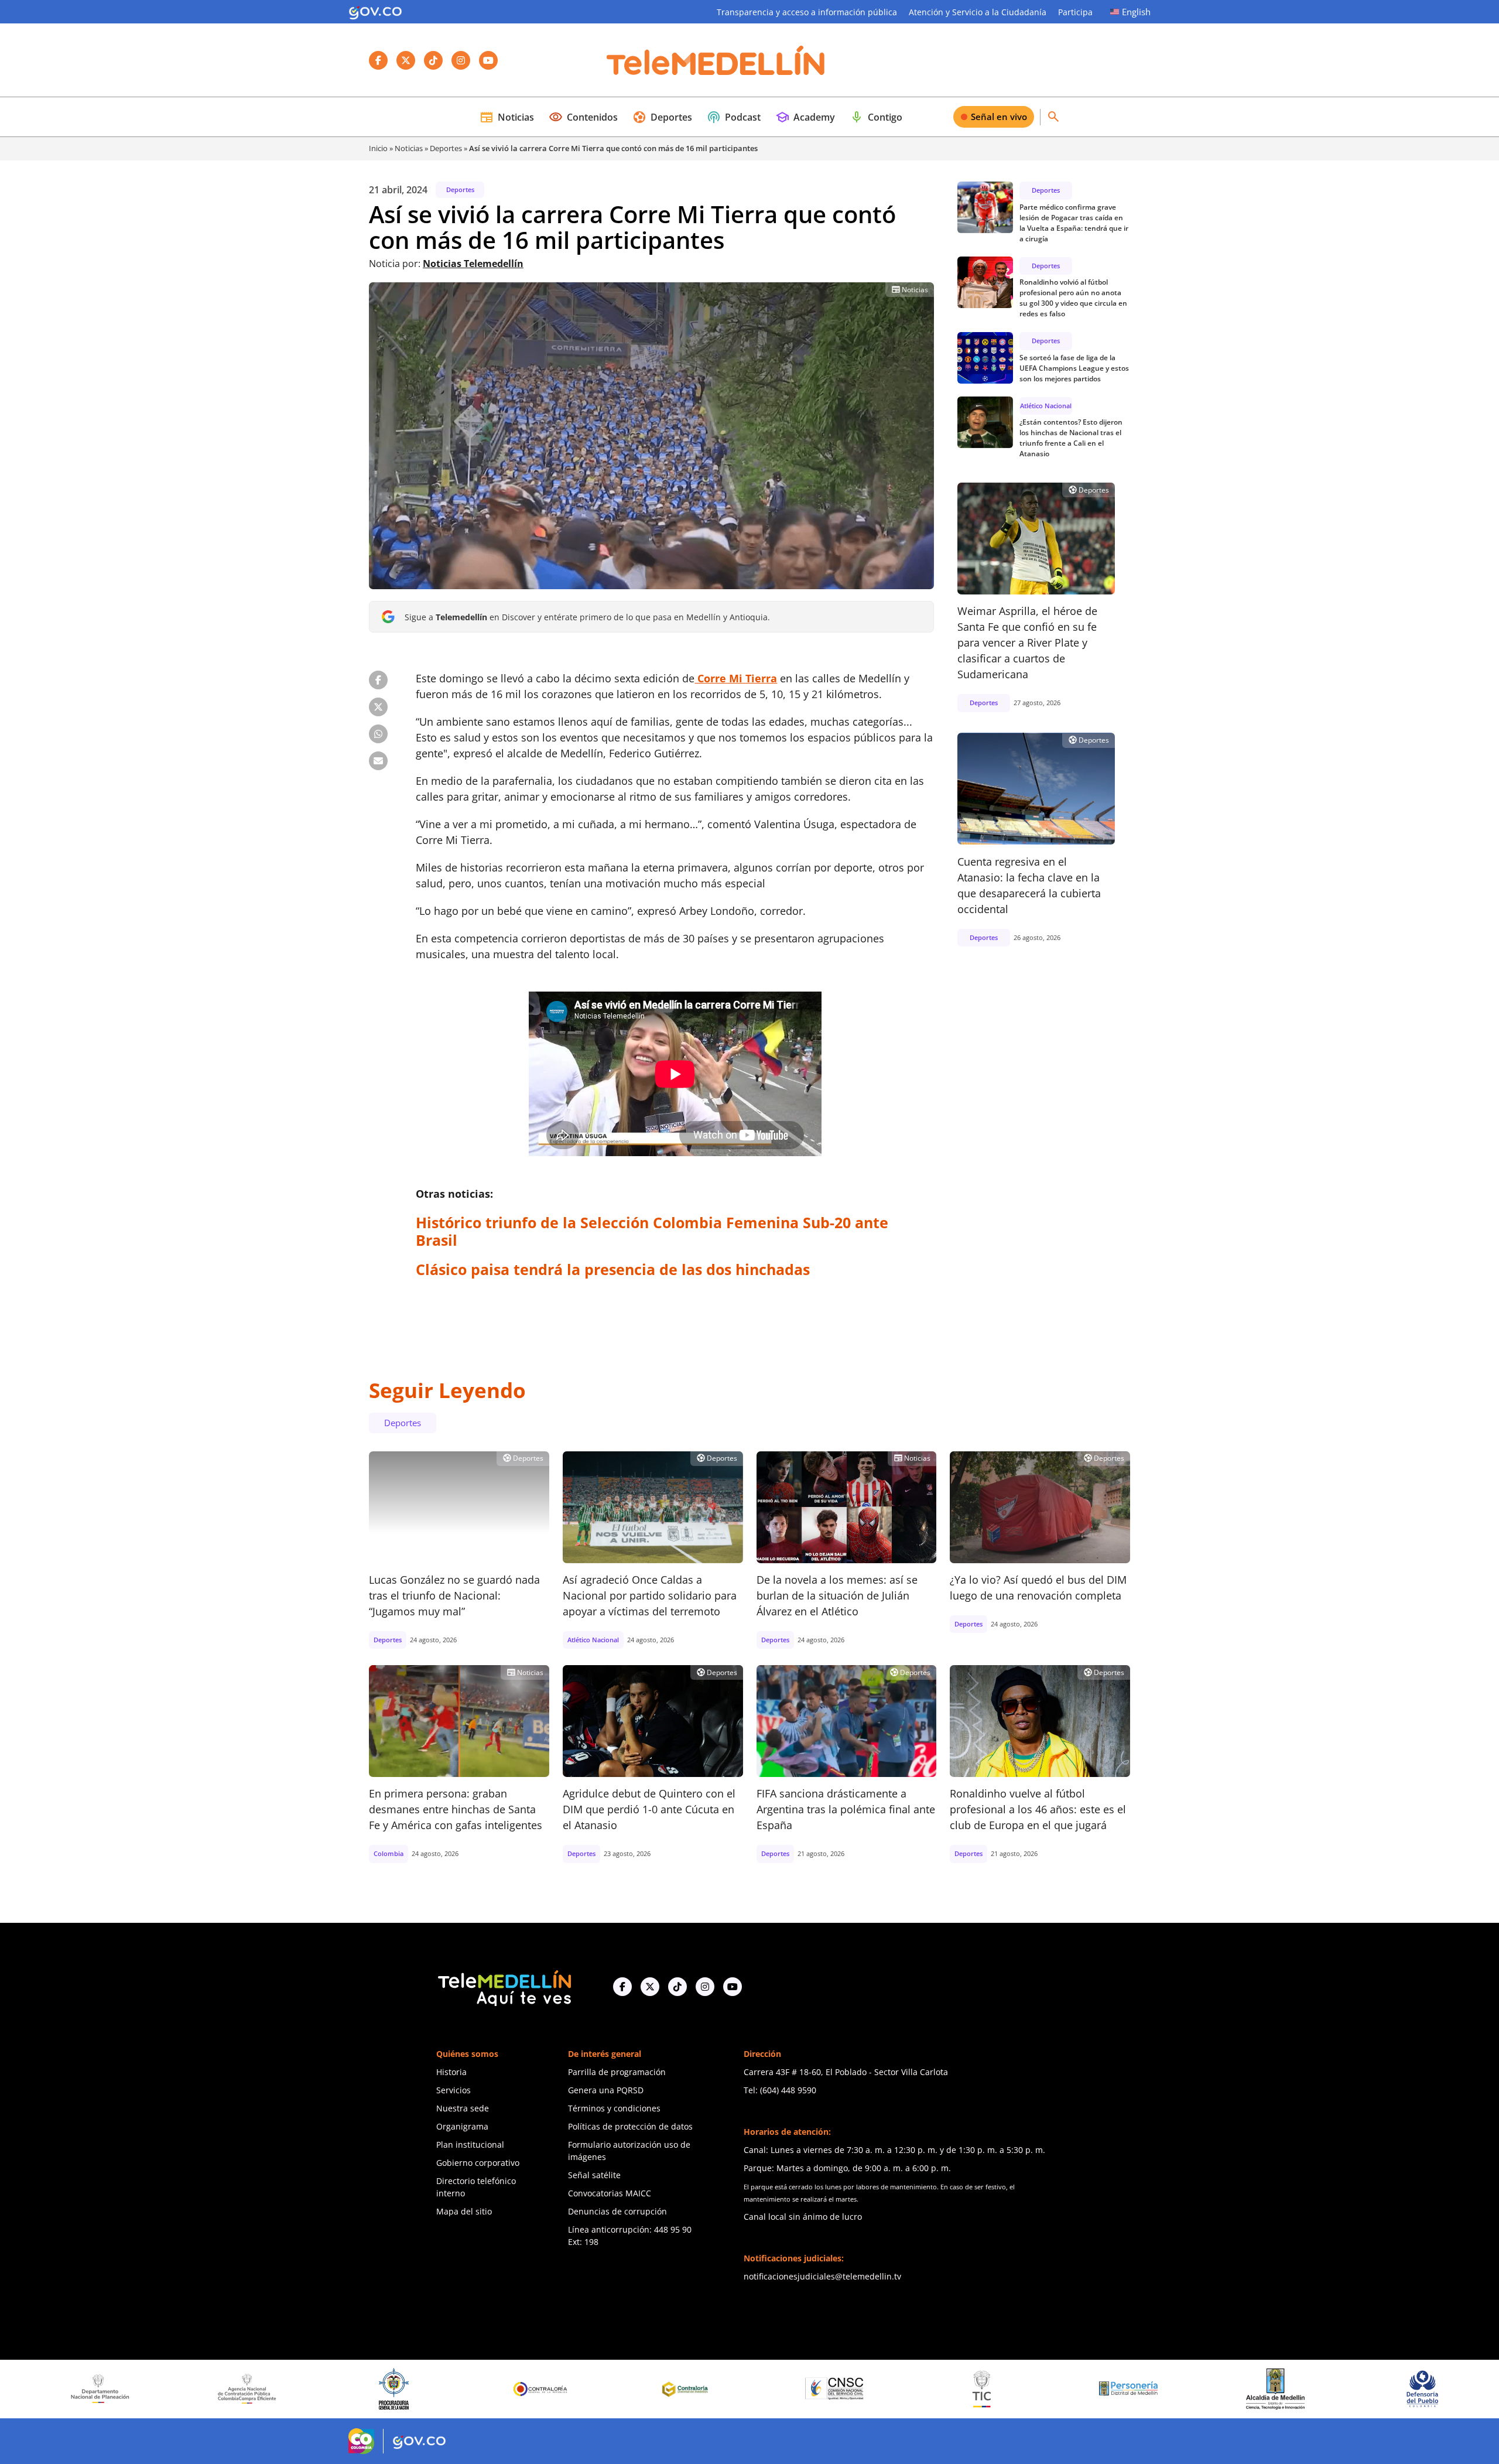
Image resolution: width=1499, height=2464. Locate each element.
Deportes (662, 117)
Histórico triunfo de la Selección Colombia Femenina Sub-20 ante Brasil (652, 1231)
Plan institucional (470, 2145)
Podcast (734, 117)
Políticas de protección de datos (630, 2126)
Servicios (454, 2090)
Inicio (378, 148)
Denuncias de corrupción (617, 2211)
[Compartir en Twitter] (378, 707)
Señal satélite (594, 2175)
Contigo (876, 117)
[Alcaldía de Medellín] (1084, 2389)
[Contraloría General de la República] (350, 2389)
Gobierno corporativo (478, 2163)
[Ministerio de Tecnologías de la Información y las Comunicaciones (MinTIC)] (790, 2389)
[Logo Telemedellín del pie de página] (504, 1987)
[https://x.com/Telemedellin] (650, 1987)
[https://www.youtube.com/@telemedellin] (733, 1987)
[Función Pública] (1378, 2388)
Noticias (507, 117)
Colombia (389, 1853)
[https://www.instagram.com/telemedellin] (705, 1987)
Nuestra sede (463, 2108)
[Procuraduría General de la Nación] (202, 2389)
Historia (451, 2072)
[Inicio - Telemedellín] (716, 60)
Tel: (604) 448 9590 (780, 2090)
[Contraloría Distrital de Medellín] (497, 2389)
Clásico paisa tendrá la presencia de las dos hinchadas (613, 1269)
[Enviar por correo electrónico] (378, 761)
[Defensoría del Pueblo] (1231, 2389)
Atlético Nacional (1046, 405)
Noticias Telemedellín (473, 264)
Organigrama (462, 2126)
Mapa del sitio (464, 2211)
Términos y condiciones (614, 2108)
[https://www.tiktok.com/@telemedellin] (677, 1987)
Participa (1075, 12)
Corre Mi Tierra (736, 678)
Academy (805, 117)
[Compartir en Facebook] (378, 680)
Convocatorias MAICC (610, 2193)
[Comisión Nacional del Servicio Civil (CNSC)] (644, 2389)
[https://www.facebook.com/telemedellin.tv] (622, 1987)
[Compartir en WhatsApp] (378, 734)
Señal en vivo (999, 117)
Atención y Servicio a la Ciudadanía (978, 12)
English (1136, 12)
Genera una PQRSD (606, 2090)
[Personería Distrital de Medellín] (937, 2389)
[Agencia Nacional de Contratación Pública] (56, 2388)
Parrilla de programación (617, 2072)
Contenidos (583, 117)
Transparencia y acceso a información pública (807, 12)
